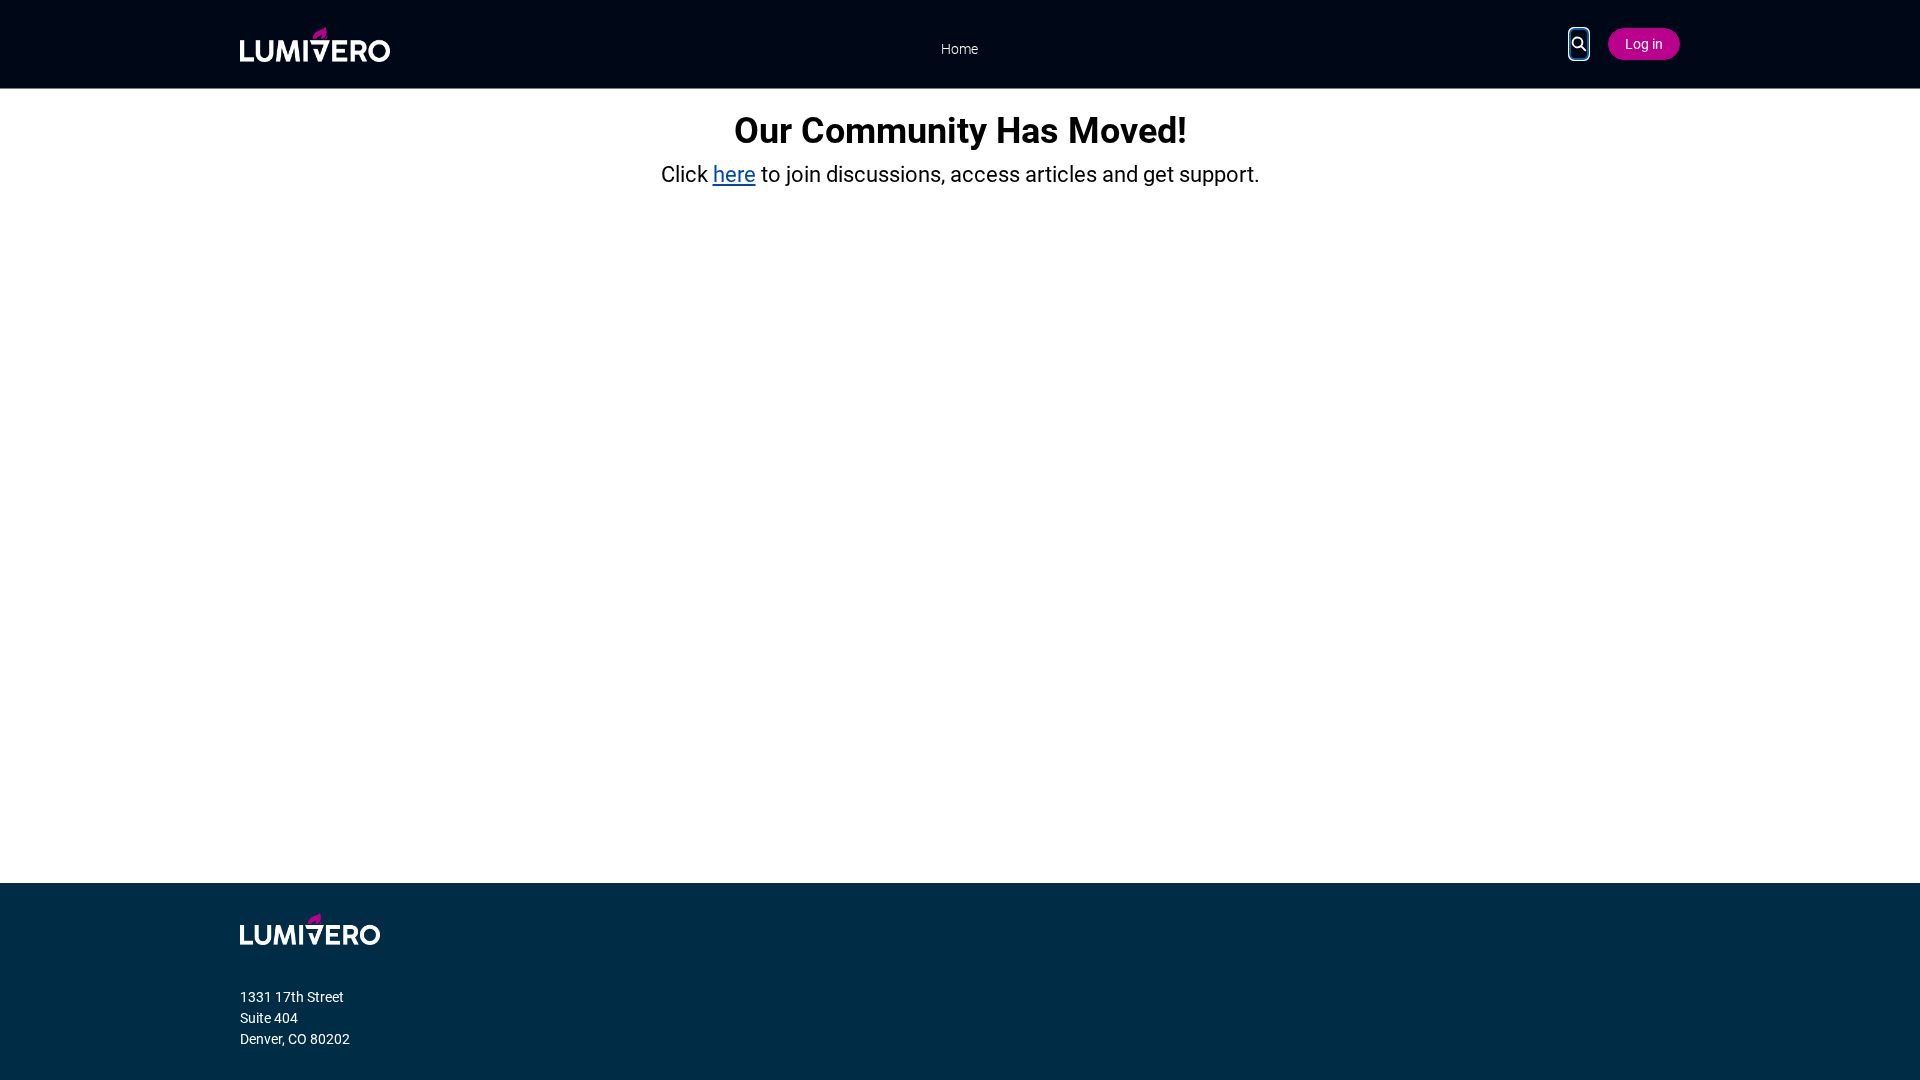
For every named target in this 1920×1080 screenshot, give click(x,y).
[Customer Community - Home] (315, 44)
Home (959, 49)
